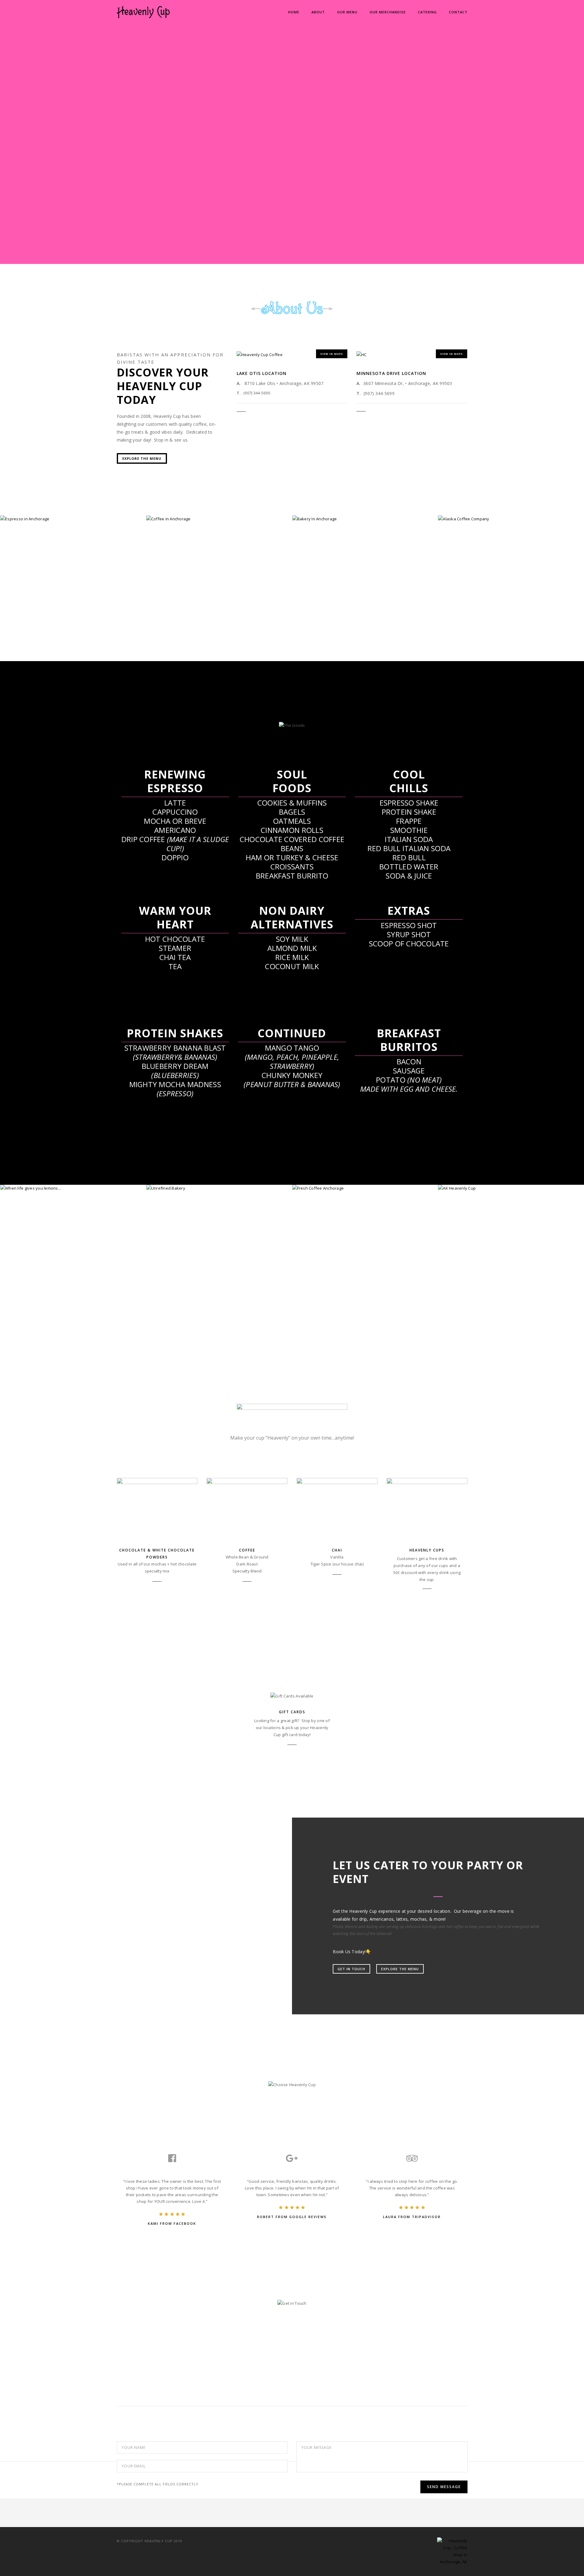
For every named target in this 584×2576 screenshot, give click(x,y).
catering (427, 12)
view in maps (452, 354)
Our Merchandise (388, 12)
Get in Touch (351, 1969)
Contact (458, 12)
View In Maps (332, 354)
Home (294, 12)
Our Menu (347, 12)
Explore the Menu (142, 458)
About (318, 12)
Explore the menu (400, 1969)
